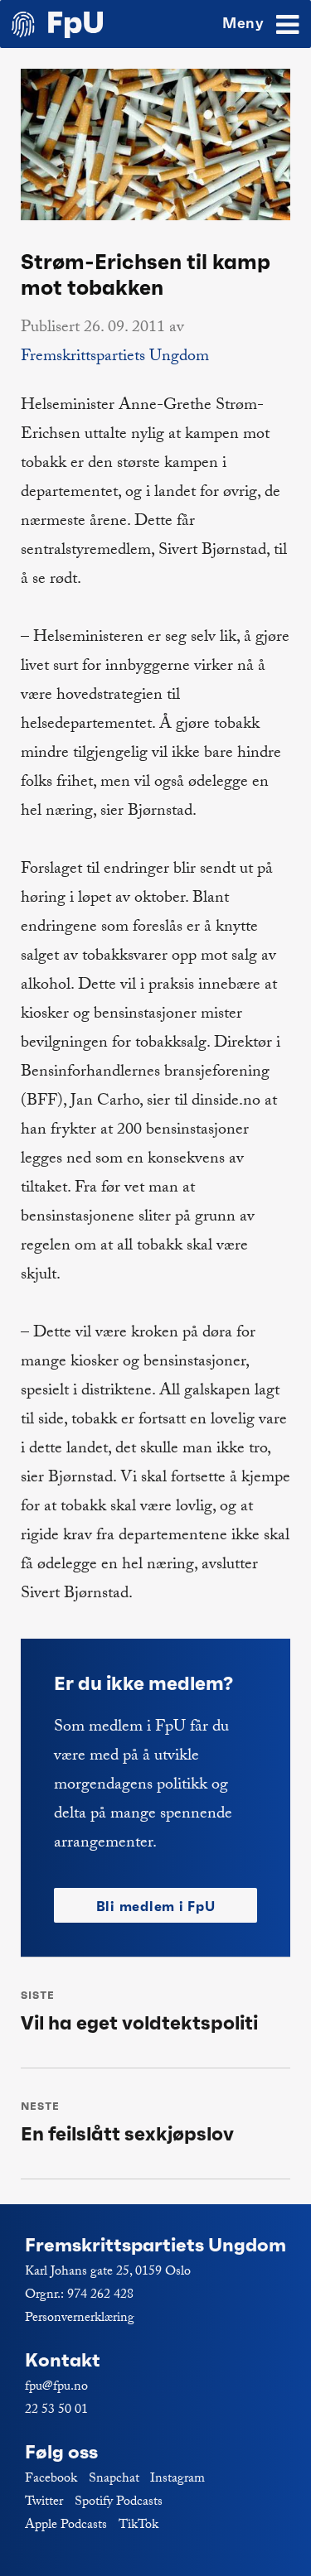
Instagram (177, 2480)
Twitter (44, 2503)
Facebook (51, 2480)
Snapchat (114, 2480)
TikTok (138, 2526)
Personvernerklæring (80, 2319)
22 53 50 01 (56, 2411)
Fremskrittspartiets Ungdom (115, 358)
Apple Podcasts (66, 2526)
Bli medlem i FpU (156, 1906)
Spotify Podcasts (119, 2503)
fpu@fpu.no (56, 2388)
